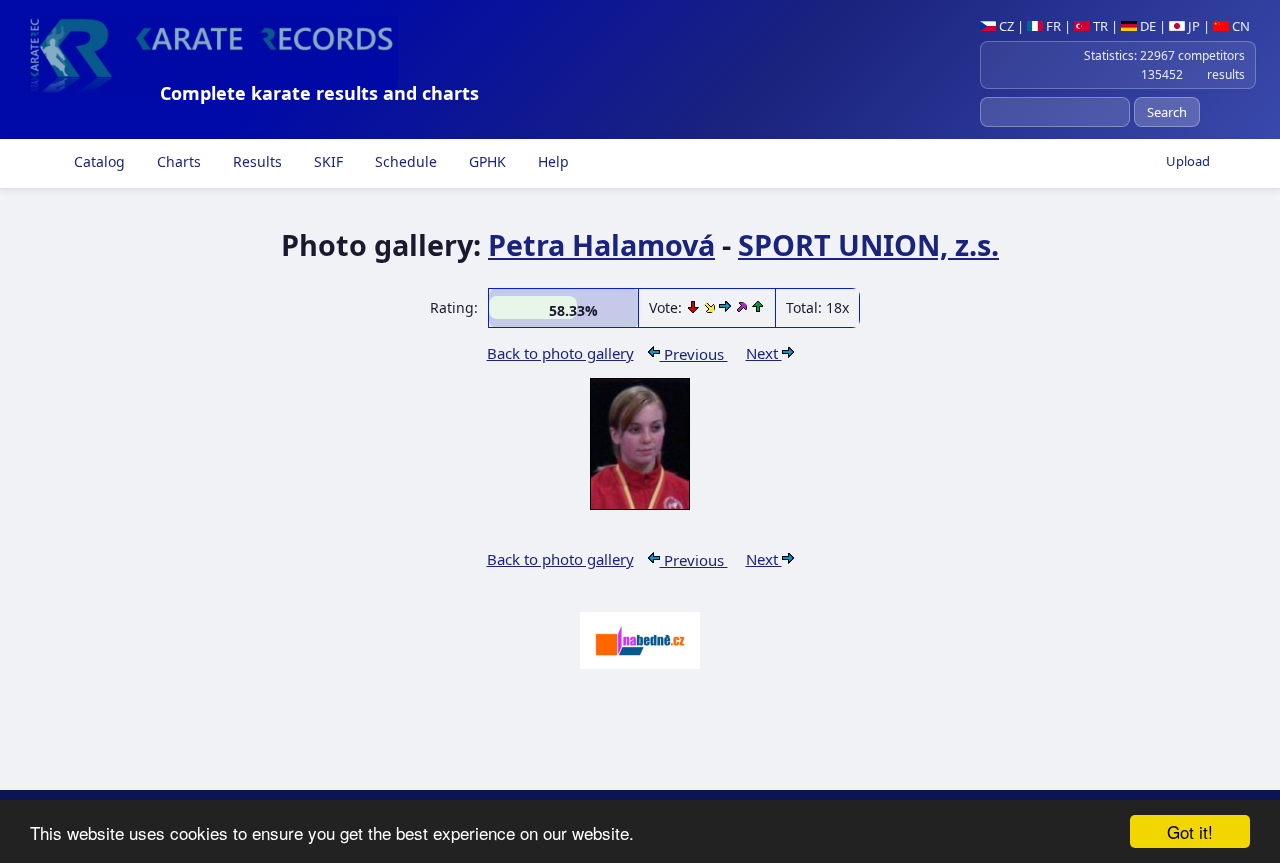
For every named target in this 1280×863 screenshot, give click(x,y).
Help (551, 161)
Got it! (1190, 831)
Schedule (404, 161)
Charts (177, 161)
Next (764, 353)
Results (255, 161)
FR (1052, 26)
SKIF (326, 161)
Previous (694, 354)
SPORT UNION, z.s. (868, 244)
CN (1239, 26)
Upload (1188, 161)
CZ (1005, 26)
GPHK (485, 161)
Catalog (97, 161)
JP (1192, 26)
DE (1146, 26)
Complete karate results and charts (319, 93)
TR (1099, 26)
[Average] (711, 307)
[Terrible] (695, 307)
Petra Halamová (601, 244)
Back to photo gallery (560, 353)
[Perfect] (743, 307)
